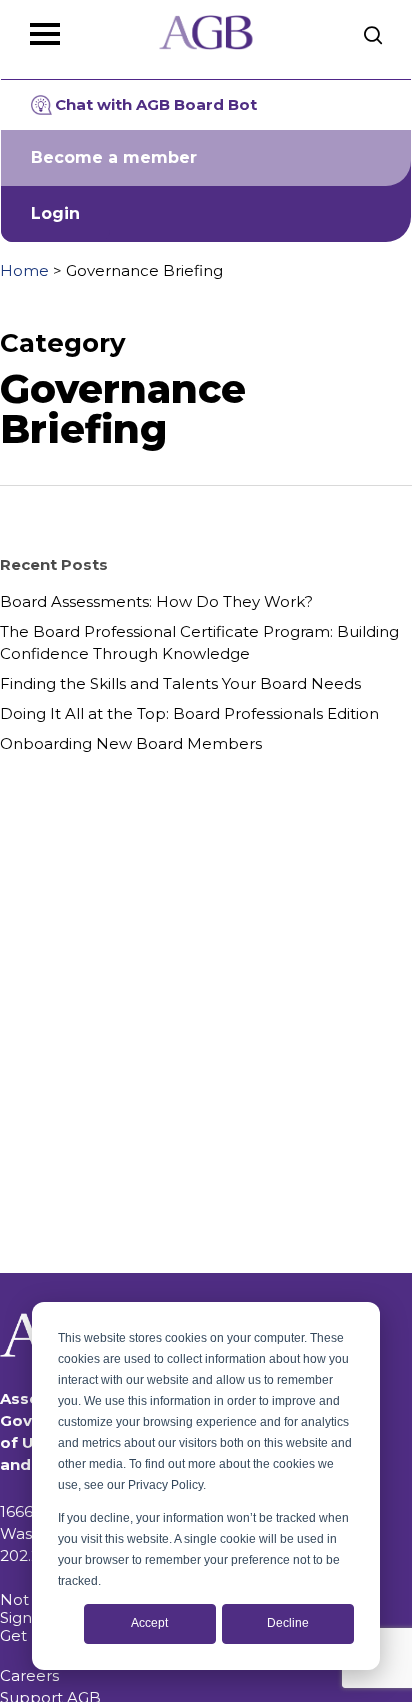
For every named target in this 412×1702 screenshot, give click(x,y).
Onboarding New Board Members (131, 743)
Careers (29, 1675)
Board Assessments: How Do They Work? (156, 601)
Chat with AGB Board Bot (156, 104)
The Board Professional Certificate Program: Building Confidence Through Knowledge (199, 642)
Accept (149, 1623)
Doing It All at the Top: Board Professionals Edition (189, 713)
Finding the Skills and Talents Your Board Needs (180, 683)
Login (55, 213)
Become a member (114, 157)
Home (24, 270)
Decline (288, 1623)
